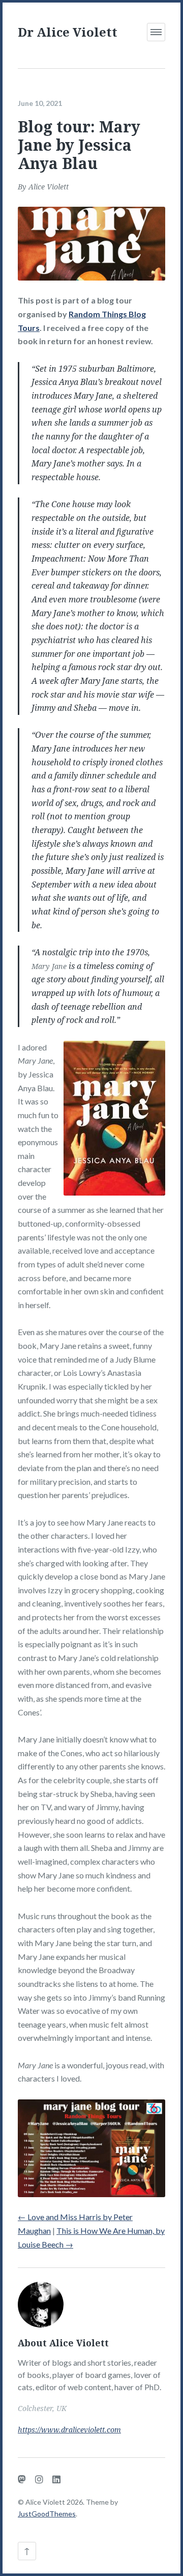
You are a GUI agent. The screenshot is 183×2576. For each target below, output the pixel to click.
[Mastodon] (22, 2479)
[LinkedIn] (56, 2479)
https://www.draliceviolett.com (69, 2430)
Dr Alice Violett (68, 32)
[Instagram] (39, 2479)
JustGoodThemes (47, 2514)
